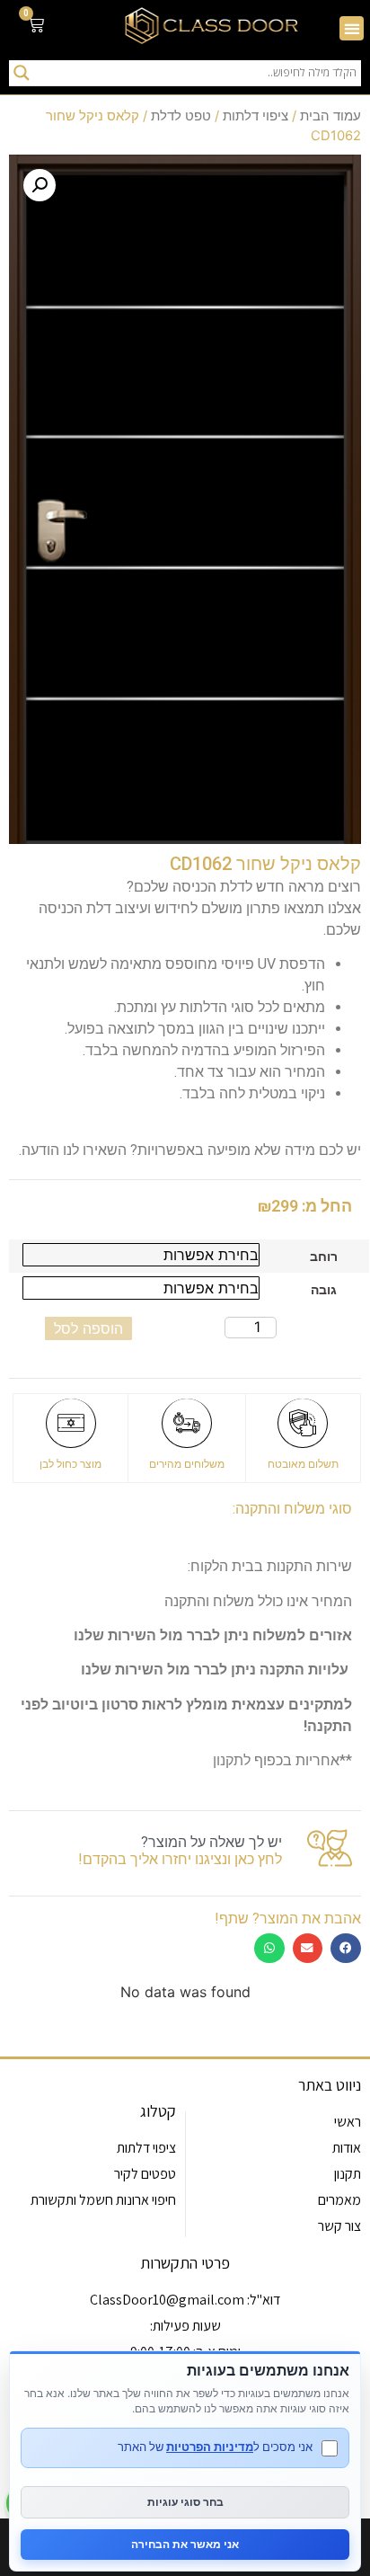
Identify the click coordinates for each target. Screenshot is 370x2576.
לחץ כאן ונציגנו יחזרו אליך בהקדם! (180, 1859)
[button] (352, 28)
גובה (324, 1290)
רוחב (324, 1257)
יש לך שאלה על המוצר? (211, 1842)
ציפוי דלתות (255, 116)
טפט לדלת (181, 116)
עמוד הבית (330, 116)
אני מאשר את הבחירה (185, 2544)
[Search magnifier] (22, 73)
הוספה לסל (88, 1328)
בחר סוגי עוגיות (185, 2502)
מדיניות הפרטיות (210, 2447)
